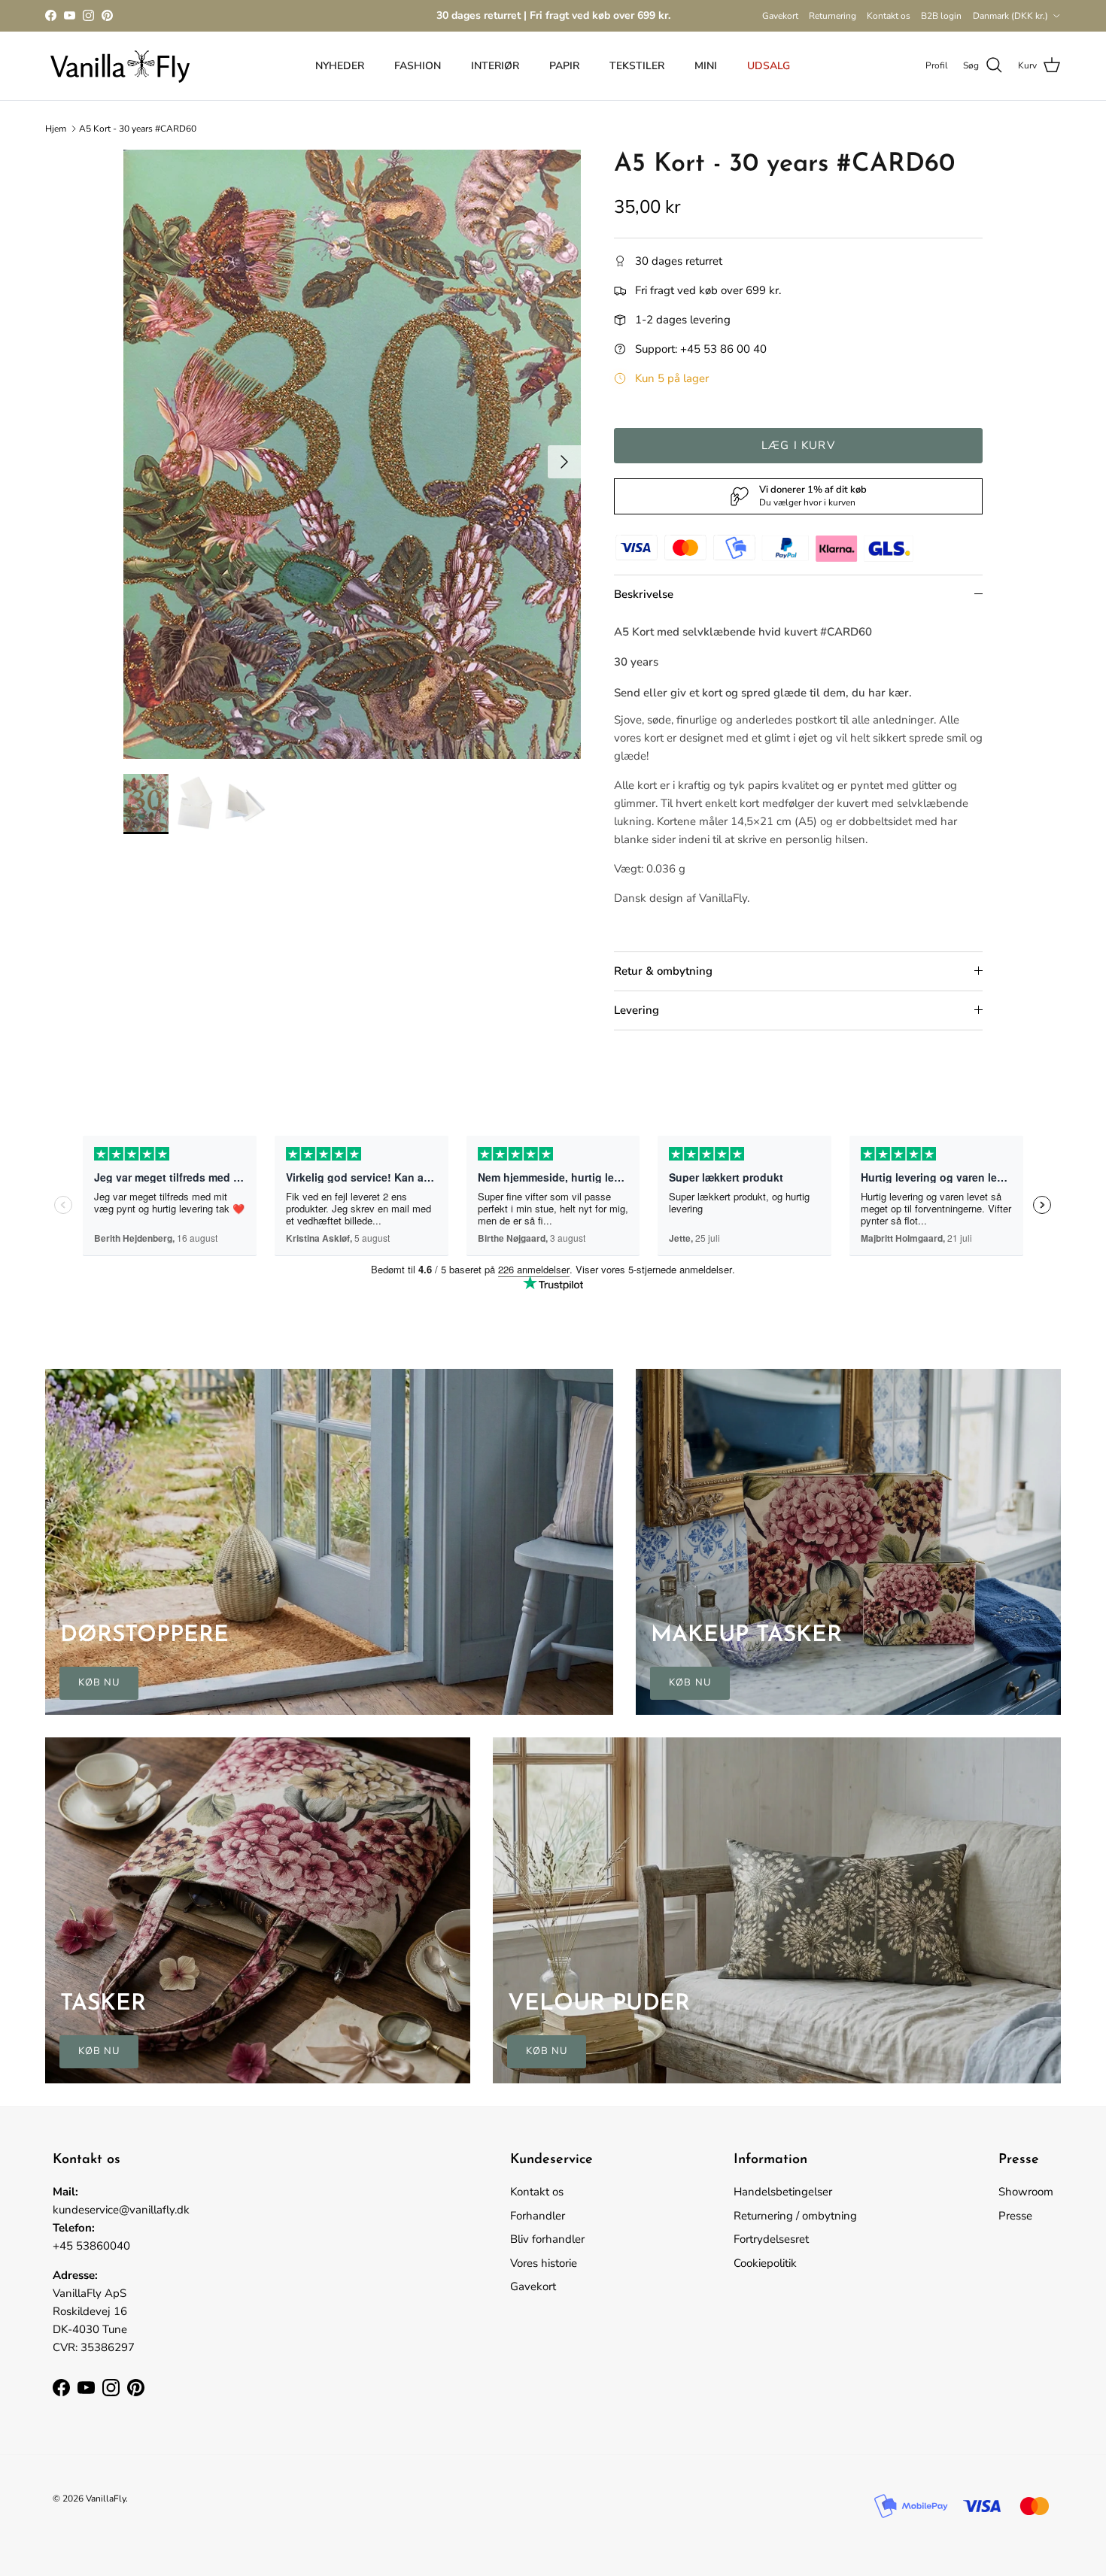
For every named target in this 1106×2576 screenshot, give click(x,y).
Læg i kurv (798, 445)
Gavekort (780, 16)
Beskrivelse (644, 594)
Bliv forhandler (547, 2239)
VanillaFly (106, 2499)
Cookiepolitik (765, 2263)
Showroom (1026, 2192)
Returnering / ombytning (795, 2216)
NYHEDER (340, 66)
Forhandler (538, 2216)
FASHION (418, 66)
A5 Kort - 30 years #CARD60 (138, 129)
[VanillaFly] (120, 66)
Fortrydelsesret (771, 2239)
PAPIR (564, 66)
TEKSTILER (637, 66)
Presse (1015, 2216)
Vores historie (544, 2263)
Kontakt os (889, 16)
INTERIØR (495, 66)
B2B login (941, 16)
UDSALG (769, 66)
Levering (637, 1010)
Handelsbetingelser (783, 2192)
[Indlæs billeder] (352, 454)
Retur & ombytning (663, 971)
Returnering (833, 16)
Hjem (56, 129)
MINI (706, 66)
